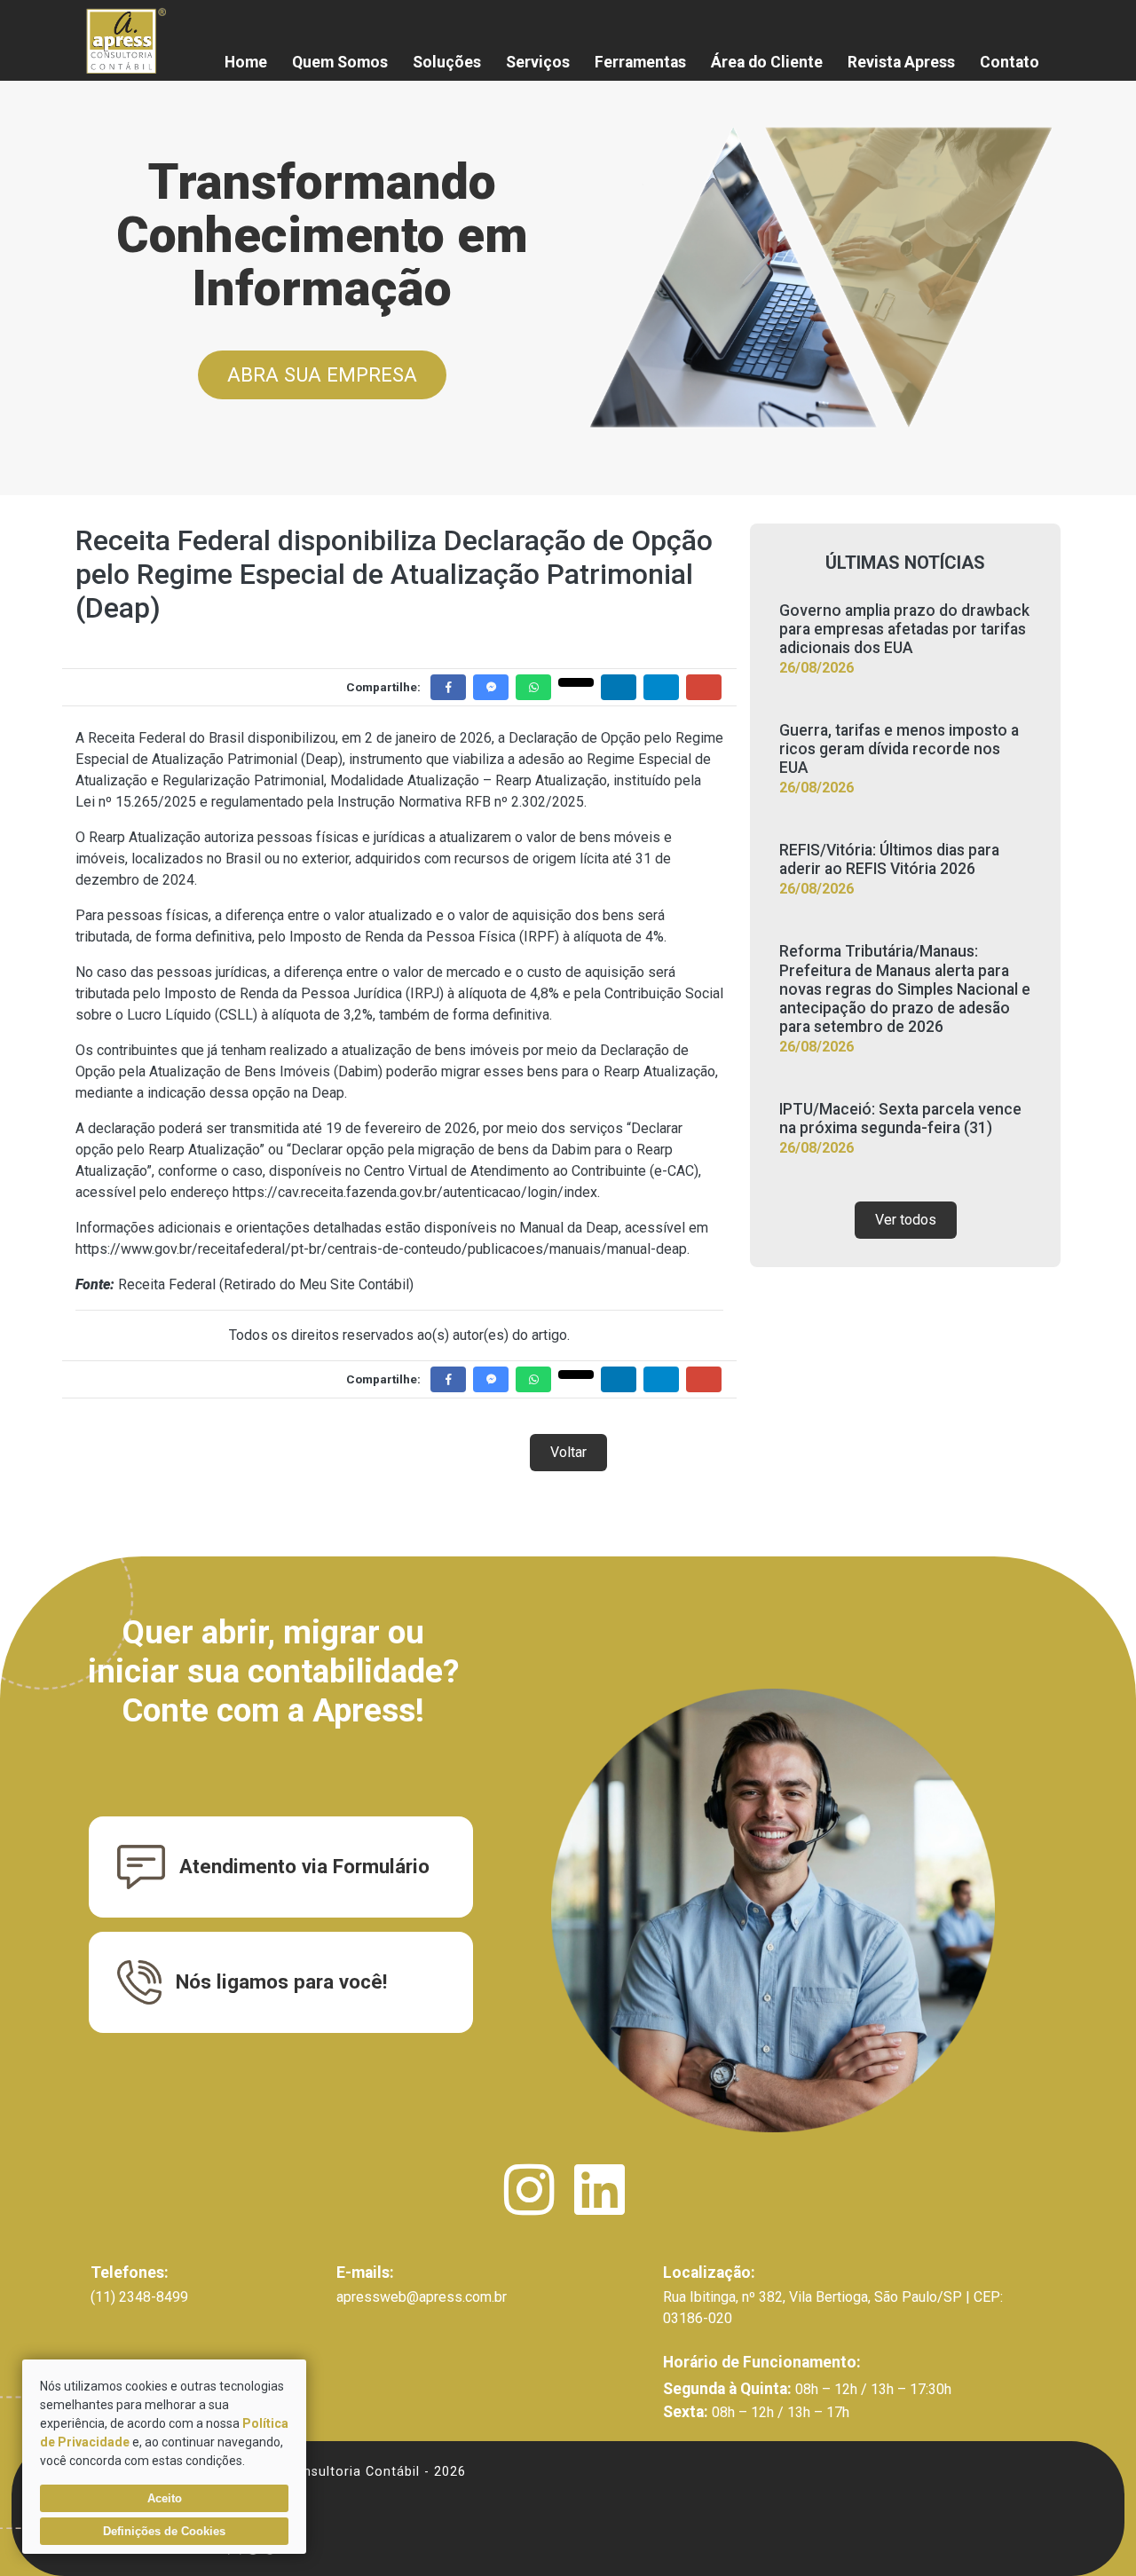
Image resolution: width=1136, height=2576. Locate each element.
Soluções (447, 62)
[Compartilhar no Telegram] (661, 687)
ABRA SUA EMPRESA (322, 374)
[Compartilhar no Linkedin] (619, 687)
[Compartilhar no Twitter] (576, 682)
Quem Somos (340, 62)
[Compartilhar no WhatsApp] (533, 687)
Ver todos (906, 1220)
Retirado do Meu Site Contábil (316, 1284)
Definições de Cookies (164, 2531)
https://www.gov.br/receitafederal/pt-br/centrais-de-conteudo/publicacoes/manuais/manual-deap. (383, 1249)
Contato (1010, 62)
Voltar (568, 1452)
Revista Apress (901, 62)
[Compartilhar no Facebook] (448, 687)
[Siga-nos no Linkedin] (600, 2206)
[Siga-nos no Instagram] (531, 2206)
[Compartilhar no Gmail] (704, 687)
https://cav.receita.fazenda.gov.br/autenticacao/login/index (415, 1192)
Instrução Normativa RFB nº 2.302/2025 (461, 802)
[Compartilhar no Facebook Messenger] (491, 687)
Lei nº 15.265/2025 (136, 802)
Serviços (538, 62)
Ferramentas (640, 62)
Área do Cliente (767, 62)
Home (246, 62)
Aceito (165, 2498)
